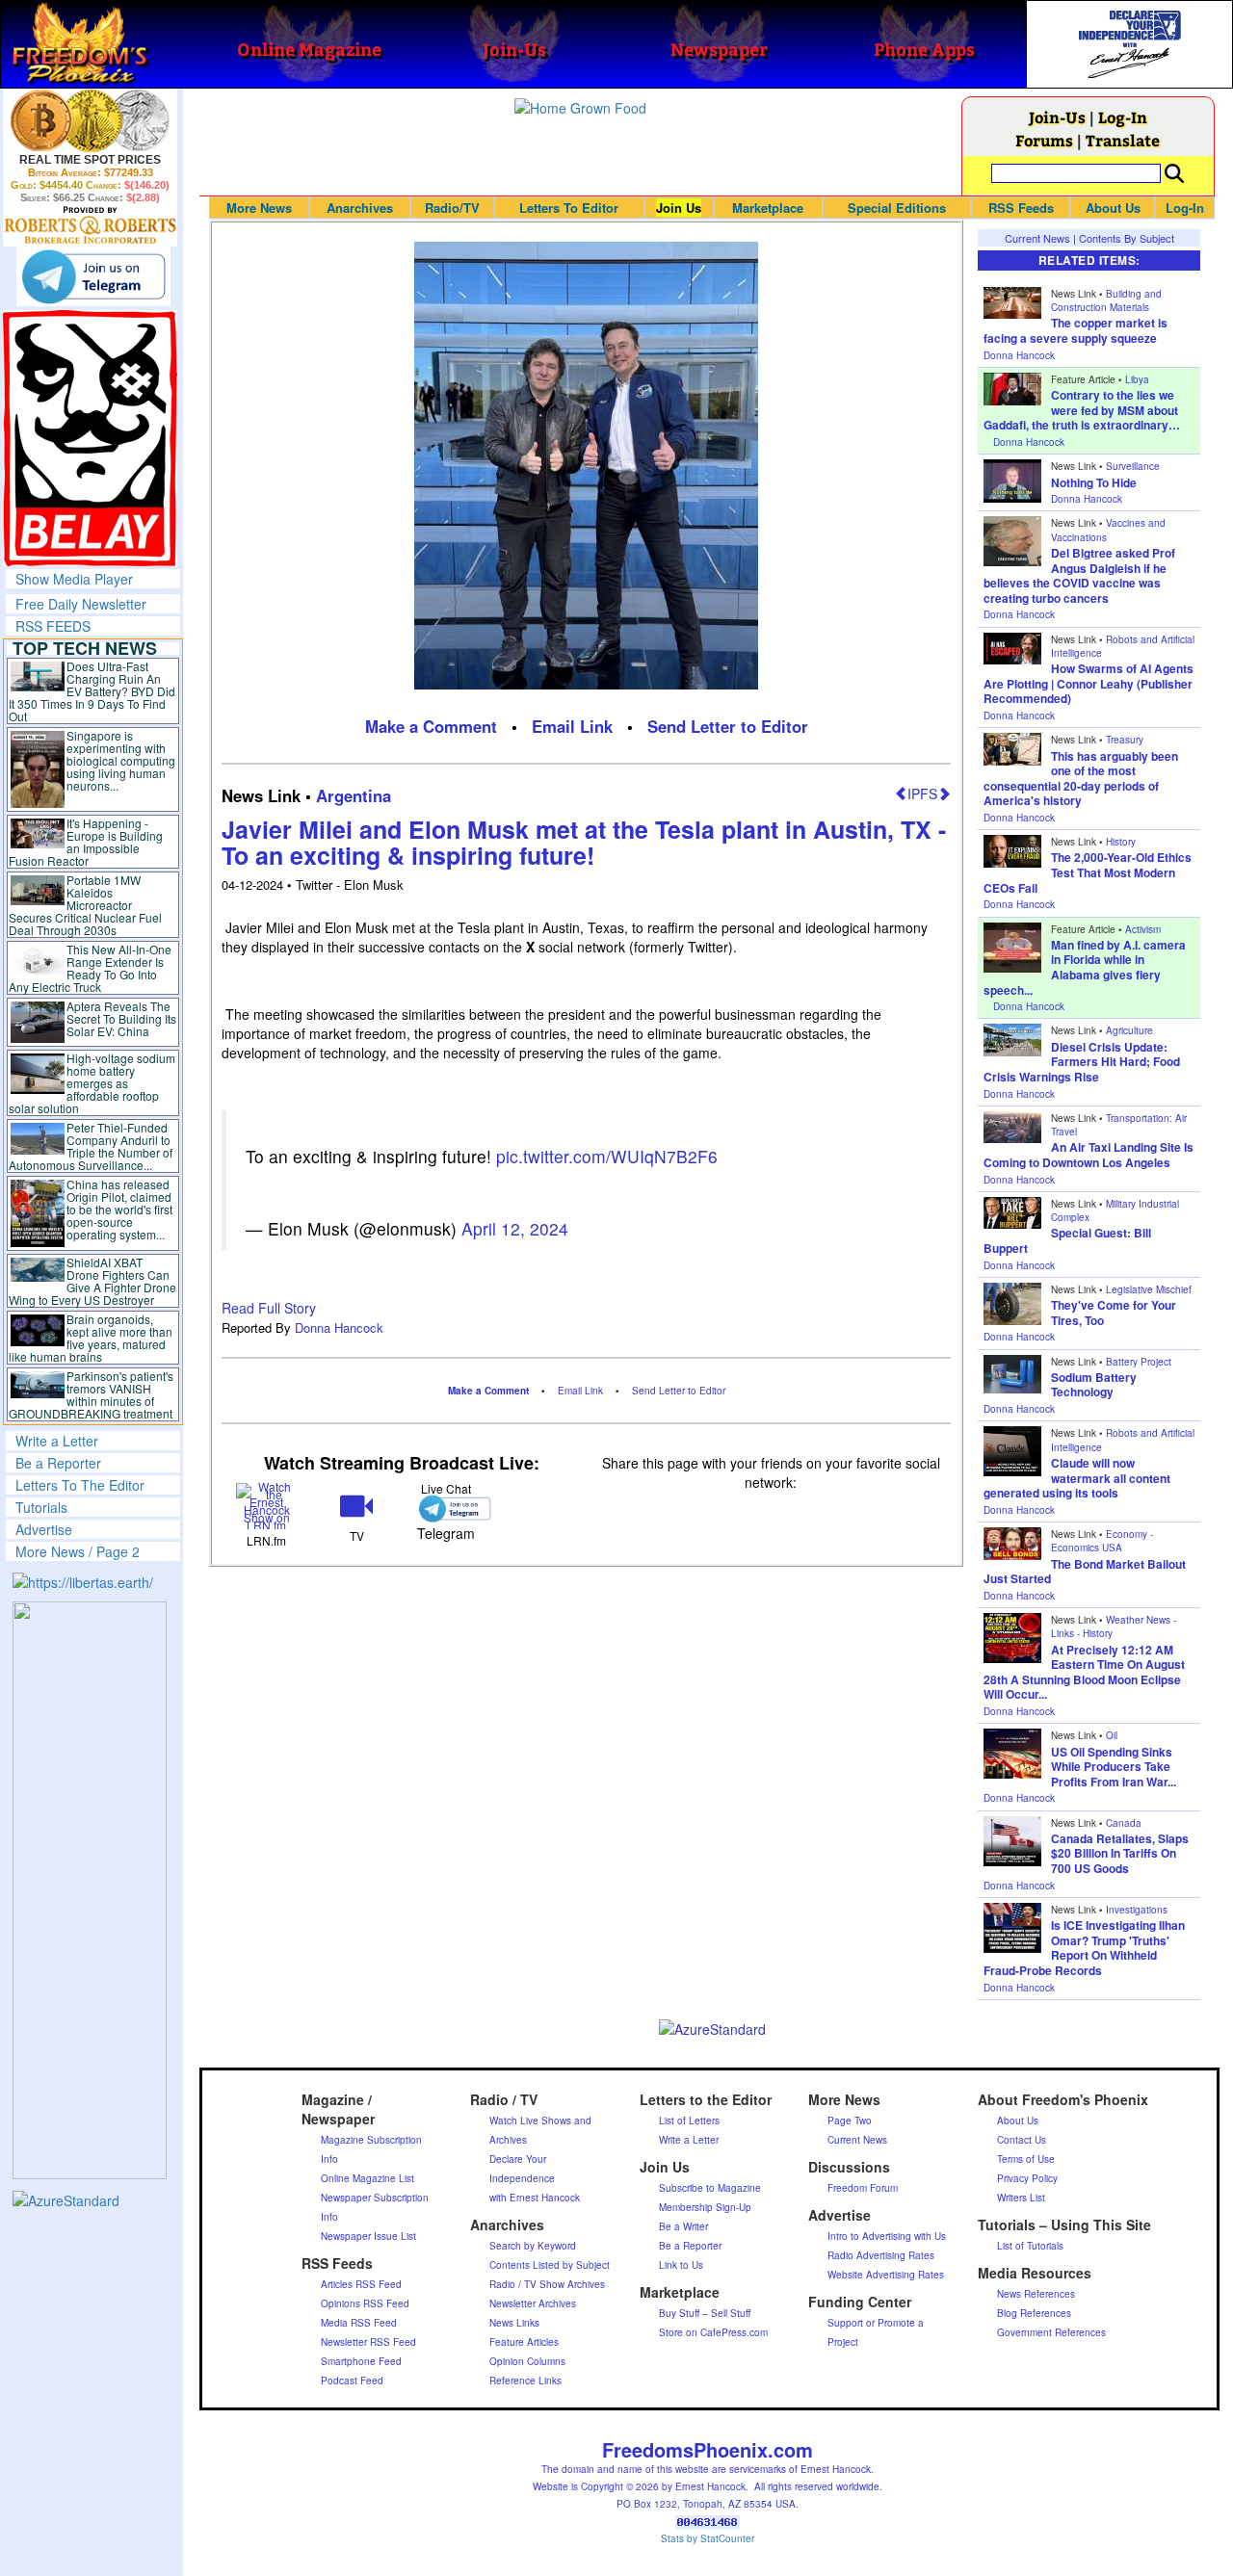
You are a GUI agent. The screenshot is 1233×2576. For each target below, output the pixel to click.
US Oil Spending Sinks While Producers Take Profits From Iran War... (1114, 1767)
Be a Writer (683, 2226)
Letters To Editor (569, 208)
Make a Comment (431, 726)
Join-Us (1057, 117)
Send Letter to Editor (728, 726)
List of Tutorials (1030, 2246)
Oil (1112, 1735)
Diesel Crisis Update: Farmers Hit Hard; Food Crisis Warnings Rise (1082, 1062)
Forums (1044, 140)
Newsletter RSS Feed (368, 2342)
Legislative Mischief (1149, 1289)
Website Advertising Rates (886, 2275)
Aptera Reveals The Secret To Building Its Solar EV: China (121, 1018)
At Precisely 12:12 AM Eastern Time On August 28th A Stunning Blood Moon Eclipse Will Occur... (1084, 1672)
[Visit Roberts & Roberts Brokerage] (90, 120)
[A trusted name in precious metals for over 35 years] (90, 225)
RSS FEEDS (53, 626)
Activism (1143, 929)
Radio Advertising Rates (881, 2255)
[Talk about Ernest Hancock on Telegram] (446, 1509)
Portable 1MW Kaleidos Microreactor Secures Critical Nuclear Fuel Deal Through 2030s (85, 905)
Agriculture (1129, 1030)
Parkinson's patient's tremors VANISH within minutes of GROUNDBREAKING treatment (91, 1394)
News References (1036, 2294)
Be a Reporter (58, 1463)
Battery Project (1139, 1362)
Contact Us (1022, 2140)
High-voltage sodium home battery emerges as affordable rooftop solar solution (92, 1083)
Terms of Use (1026, 2159)
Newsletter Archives (533, 2303)
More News (259, 208)
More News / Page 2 (78, 1551)
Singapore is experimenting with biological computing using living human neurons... (121, 760)
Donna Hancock (339, 1327)
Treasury (1125, 740)
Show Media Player (74, 579)
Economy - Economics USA (1102, 1541)
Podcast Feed (352, 2381)
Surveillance (1133, 466)
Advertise (44, 1529)
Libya (1137, 379)
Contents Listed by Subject (550, 2265)
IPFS (922, 794)
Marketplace (768, 208)
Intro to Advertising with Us (887, 2236)
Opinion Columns (527, 2361)
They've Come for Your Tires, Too (1114, 1313)
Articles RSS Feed (361, 2284)
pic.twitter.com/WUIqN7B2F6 (607, 1156)
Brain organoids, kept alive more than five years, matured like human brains (91, 1338)
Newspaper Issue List (368, 2236)
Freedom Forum (863, 2188)
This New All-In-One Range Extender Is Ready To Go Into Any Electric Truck (90, 968)
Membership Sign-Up (705, 2207)
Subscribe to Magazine (710, 2188)
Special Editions (897, 208)
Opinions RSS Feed (365, 2303)
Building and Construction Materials (1106, 300)
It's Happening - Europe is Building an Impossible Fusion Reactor (86, 842)
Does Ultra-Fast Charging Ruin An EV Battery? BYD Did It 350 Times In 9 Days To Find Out (92, 691)
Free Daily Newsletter (81, 604)
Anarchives (360, 208)
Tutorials (41, 1507)
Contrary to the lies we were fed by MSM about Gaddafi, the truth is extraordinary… (1082, 410)
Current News (1037, 238)
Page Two (850, 2121)
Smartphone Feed (361, 2361)
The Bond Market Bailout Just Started (1085, 1572)
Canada (1124, 1823)
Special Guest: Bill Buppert (1067, 1240)
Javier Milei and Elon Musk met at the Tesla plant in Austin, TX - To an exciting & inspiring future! (584, 843)
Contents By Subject (1127, 238)
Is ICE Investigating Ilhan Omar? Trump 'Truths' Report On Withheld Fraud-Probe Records (1084, 1948)
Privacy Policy (1027, 2178)
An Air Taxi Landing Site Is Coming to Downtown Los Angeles (1089, 1155)
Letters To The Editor (80, 1485)
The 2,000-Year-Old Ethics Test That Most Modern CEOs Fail (1088, 872)
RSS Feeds (1021, 208)
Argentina (354, 795)
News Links (514, 2323)
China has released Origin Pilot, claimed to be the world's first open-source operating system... (119, 1209)
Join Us (679, 208)
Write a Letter (57, 1441)
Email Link (572, 726)
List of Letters (689, 2121)
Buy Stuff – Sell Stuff (705, 2313)
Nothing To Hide (1094, 482)
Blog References (1034, 2313)
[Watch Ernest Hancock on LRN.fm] (266, 1504)
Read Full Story (269, 1308)
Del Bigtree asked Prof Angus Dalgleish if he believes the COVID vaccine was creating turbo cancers (1079, 575)
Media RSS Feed (359, 2323)
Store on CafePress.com (713, 2332)
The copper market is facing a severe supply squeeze (1076, 330)
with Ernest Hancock (535, 2198)
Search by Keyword (533, 2246)
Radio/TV (452, 208)
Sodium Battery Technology (1094, 1385)
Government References (1051, 2332)
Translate (1123, 140)
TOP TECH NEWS (85, 648)
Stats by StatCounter (708, 2538)
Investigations (1137, 1910)
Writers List (1021, 2198)
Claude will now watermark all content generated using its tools (1077, 1478)
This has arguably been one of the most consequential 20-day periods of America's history (1081, 779)
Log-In (1123, 117)
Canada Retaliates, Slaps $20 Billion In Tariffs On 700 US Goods (1120, 1853)
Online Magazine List (367, 2178)
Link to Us (681, 2265)
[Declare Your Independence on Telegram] (93, 276)
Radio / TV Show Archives (547, 2284)
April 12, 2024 (515, 1228)
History (1121, 842)
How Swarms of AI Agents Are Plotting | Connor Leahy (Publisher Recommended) (1089, 683)
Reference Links (525, 2381)
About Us (1113, 208)
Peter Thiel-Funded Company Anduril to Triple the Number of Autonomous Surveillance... (91, 1146)
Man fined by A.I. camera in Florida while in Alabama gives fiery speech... (1085, 967)
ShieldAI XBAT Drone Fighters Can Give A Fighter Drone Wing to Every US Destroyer (92, 1281)
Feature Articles (524, 2342)
